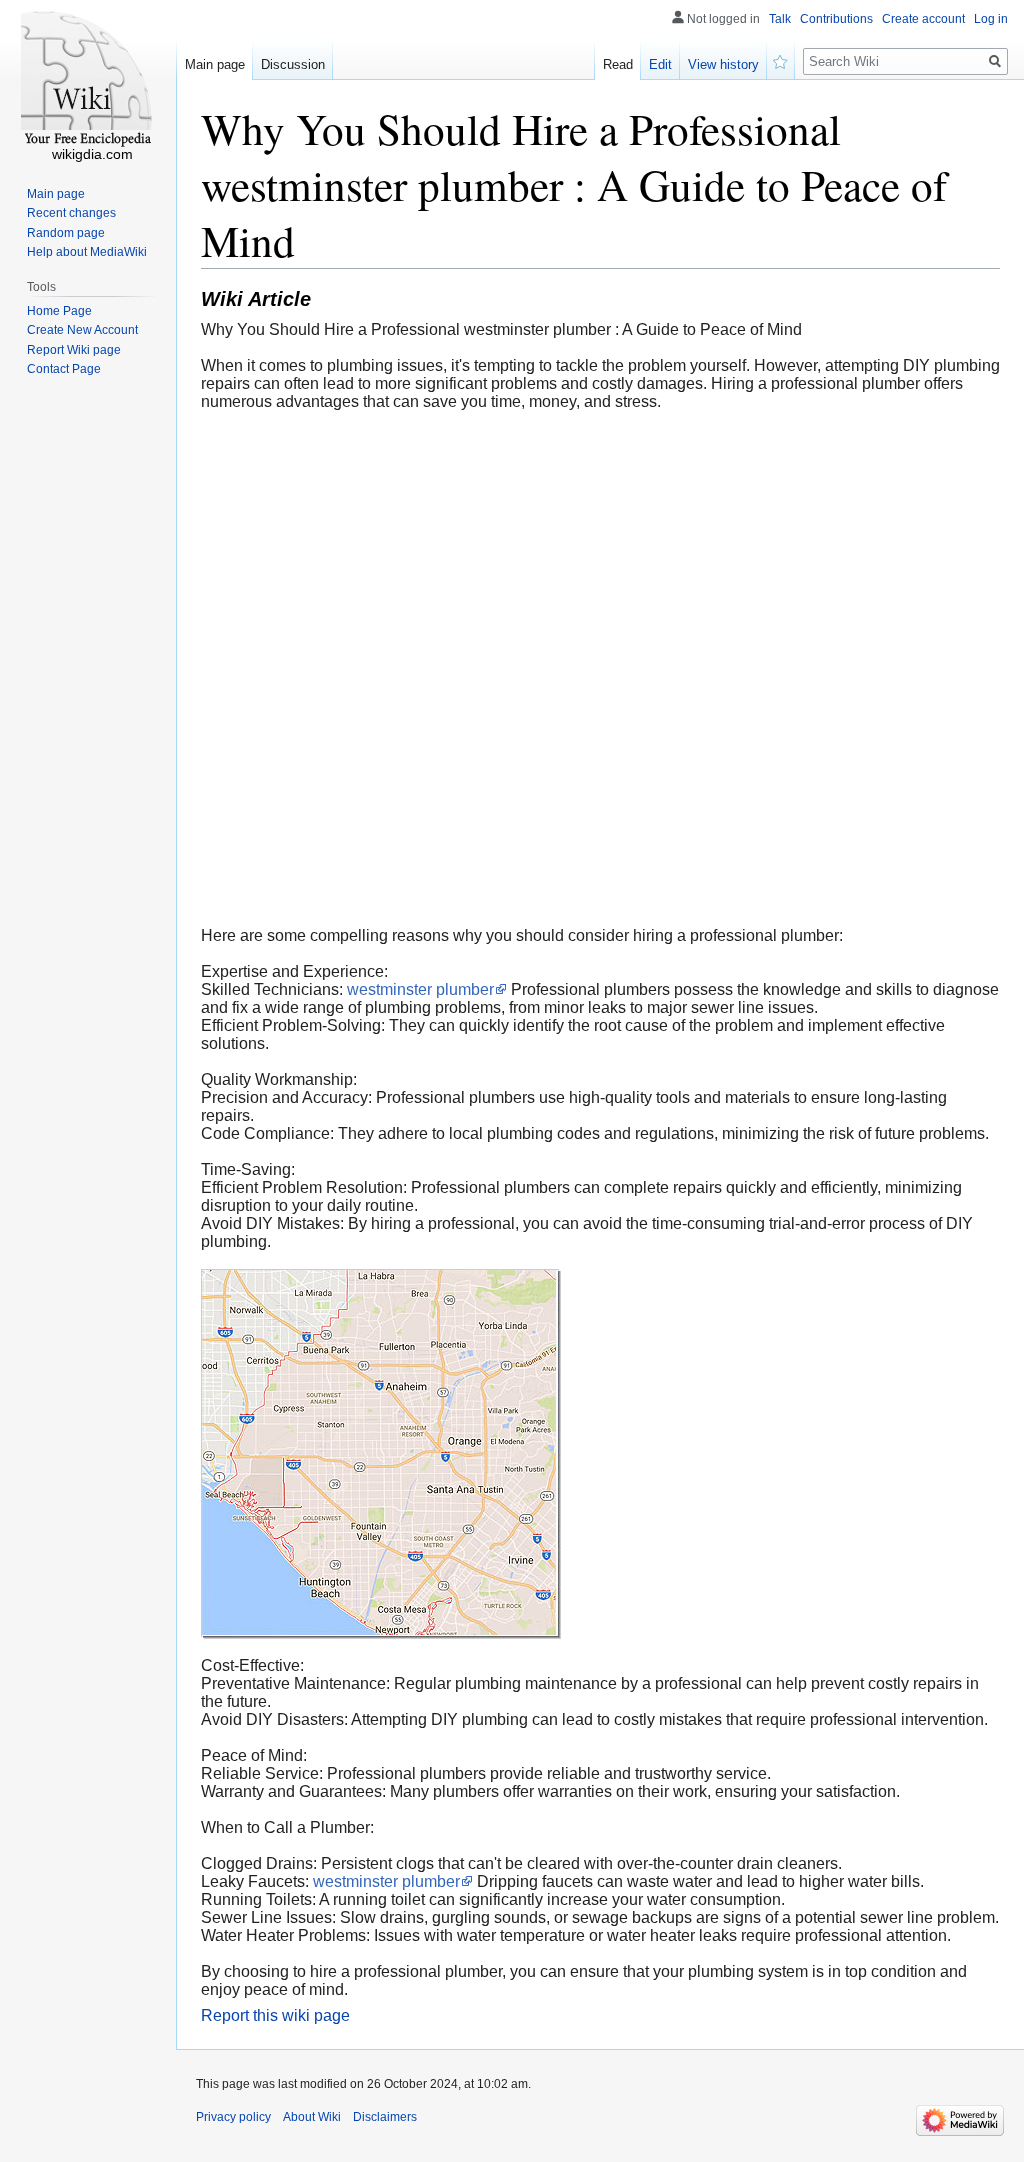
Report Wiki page (74, 350)
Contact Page (64, 369)
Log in (991, 19)
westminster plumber (420, 989)
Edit (660, 64)
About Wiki (312, 2117)
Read (618, 64)
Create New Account (82, 330)
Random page (66, 233)
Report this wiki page (275, 2015)
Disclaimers (385, 2117)
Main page (215, 64)
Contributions (836, 19)
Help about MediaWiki (87, 252)
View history (723, 64)
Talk (780, 19)
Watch (781, 60)
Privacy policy (233, 2117)
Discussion (293, 64)
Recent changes (71, 213)
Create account (923, 19)
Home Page (59, 311)
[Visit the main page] (88, 80)
